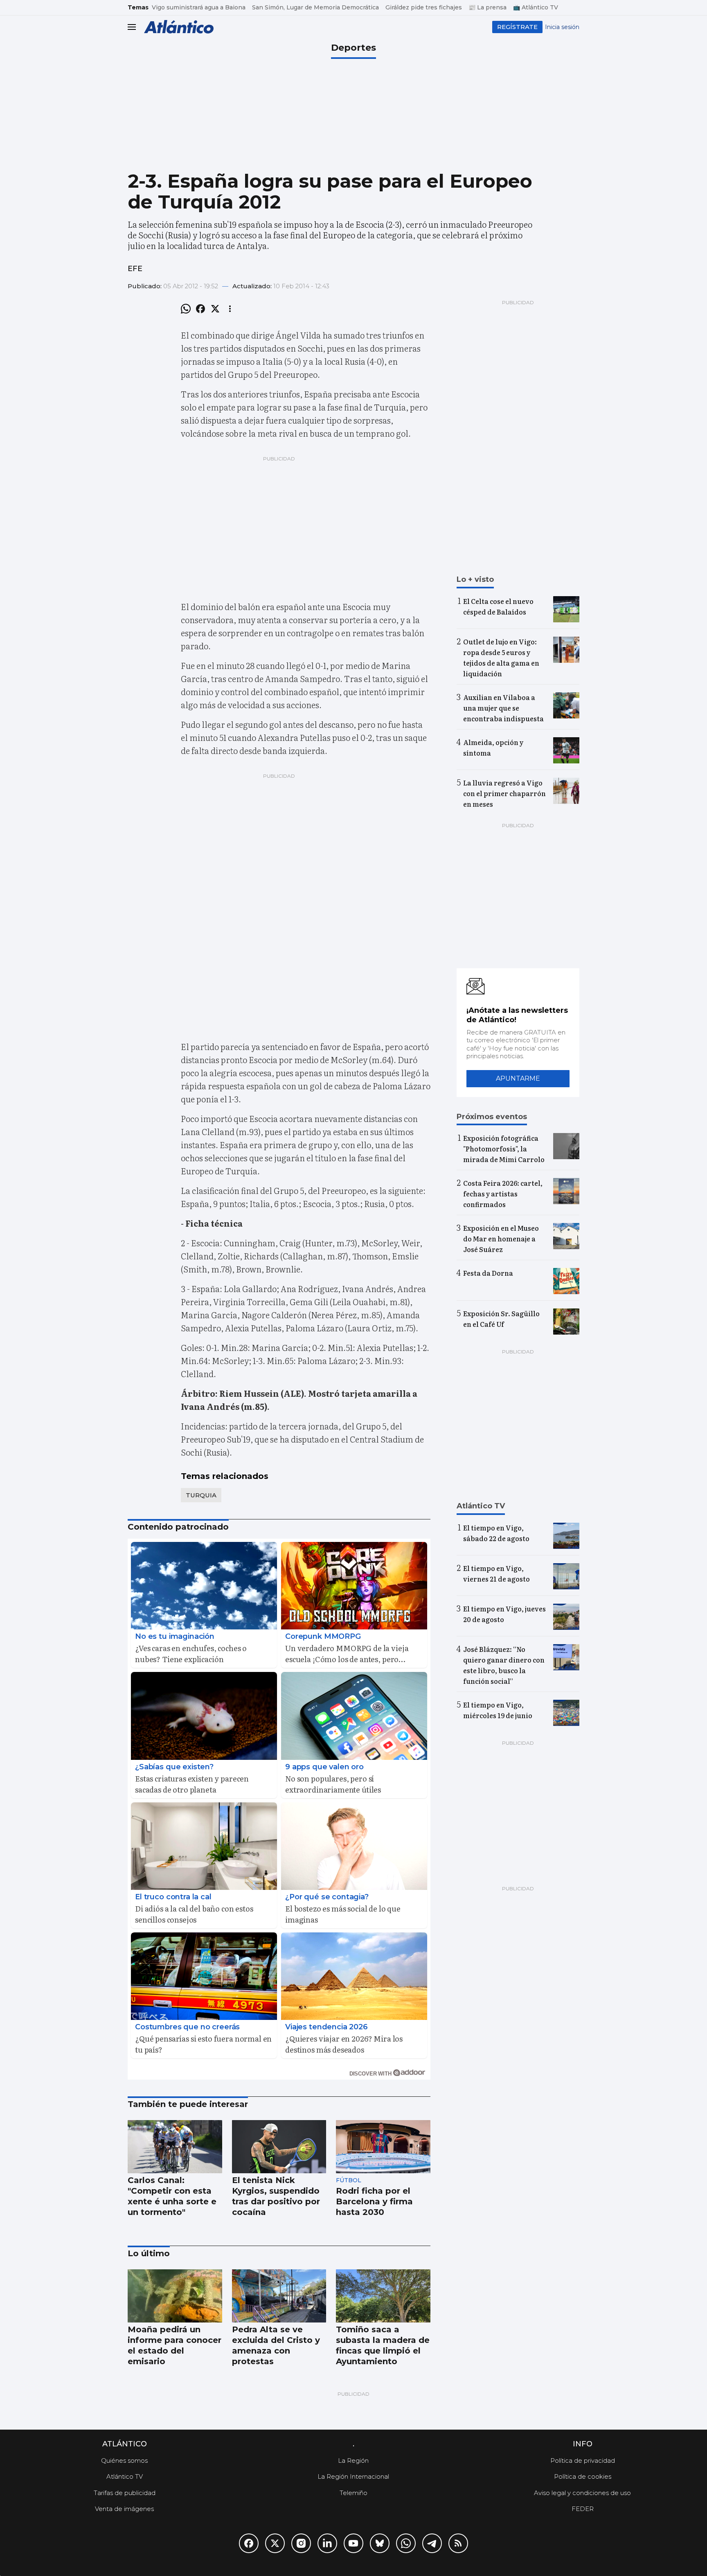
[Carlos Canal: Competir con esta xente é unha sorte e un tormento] (175, 2147)
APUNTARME (518, 1078)
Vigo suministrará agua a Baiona (199, 7)
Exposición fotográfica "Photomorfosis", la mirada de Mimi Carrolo (504, 1149)
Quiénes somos (124, 2460)
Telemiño (353, 2493)
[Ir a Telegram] (432, 2543)
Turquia (201, 1495)
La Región (353, 2460)
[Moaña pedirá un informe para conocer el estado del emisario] (175, 2296)
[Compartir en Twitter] (215, 309)
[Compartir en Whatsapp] (186, 309)
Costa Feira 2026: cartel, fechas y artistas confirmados (503, 1194)
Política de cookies (583, 2476)
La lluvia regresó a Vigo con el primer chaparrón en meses (504, 793)
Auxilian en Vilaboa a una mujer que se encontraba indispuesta (503, 708)
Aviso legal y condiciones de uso (582, 2493)
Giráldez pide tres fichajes (424, 7)
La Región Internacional (353, 2476)
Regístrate (517, 27)
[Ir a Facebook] (249, 2543)
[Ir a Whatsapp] (406, 2543)
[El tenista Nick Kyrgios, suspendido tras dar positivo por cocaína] (279, 2147)
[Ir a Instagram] (301, 2543)
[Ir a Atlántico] (179, 27)
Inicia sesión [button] (562, 27)
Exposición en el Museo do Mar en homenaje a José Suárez (501, 1239)
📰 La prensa (487, 7)
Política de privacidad (583, 2460)
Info (583, 2444)
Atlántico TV (125, 2476)
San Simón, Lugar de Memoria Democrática (315, 7)
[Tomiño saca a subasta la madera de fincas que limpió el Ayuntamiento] (383, 2296)
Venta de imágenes (124, 2509)
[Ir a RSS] (458, 2543)
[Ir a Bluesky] (380, 2543)
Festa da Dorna (488, 1273)
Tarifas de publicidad (125, 2493)
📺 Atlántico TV (536, 7)
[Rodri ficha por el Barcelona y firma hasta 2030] (383, 2147)
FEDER (583, 2509)
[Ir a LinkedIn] (327, 2543)
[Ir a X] (275, 2543)
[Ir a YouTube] (353, 2543)
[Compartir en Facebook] (200, 309)
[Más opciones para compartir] (230, 309)
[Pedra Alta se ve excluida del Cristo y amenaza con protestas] (279, 2296)
